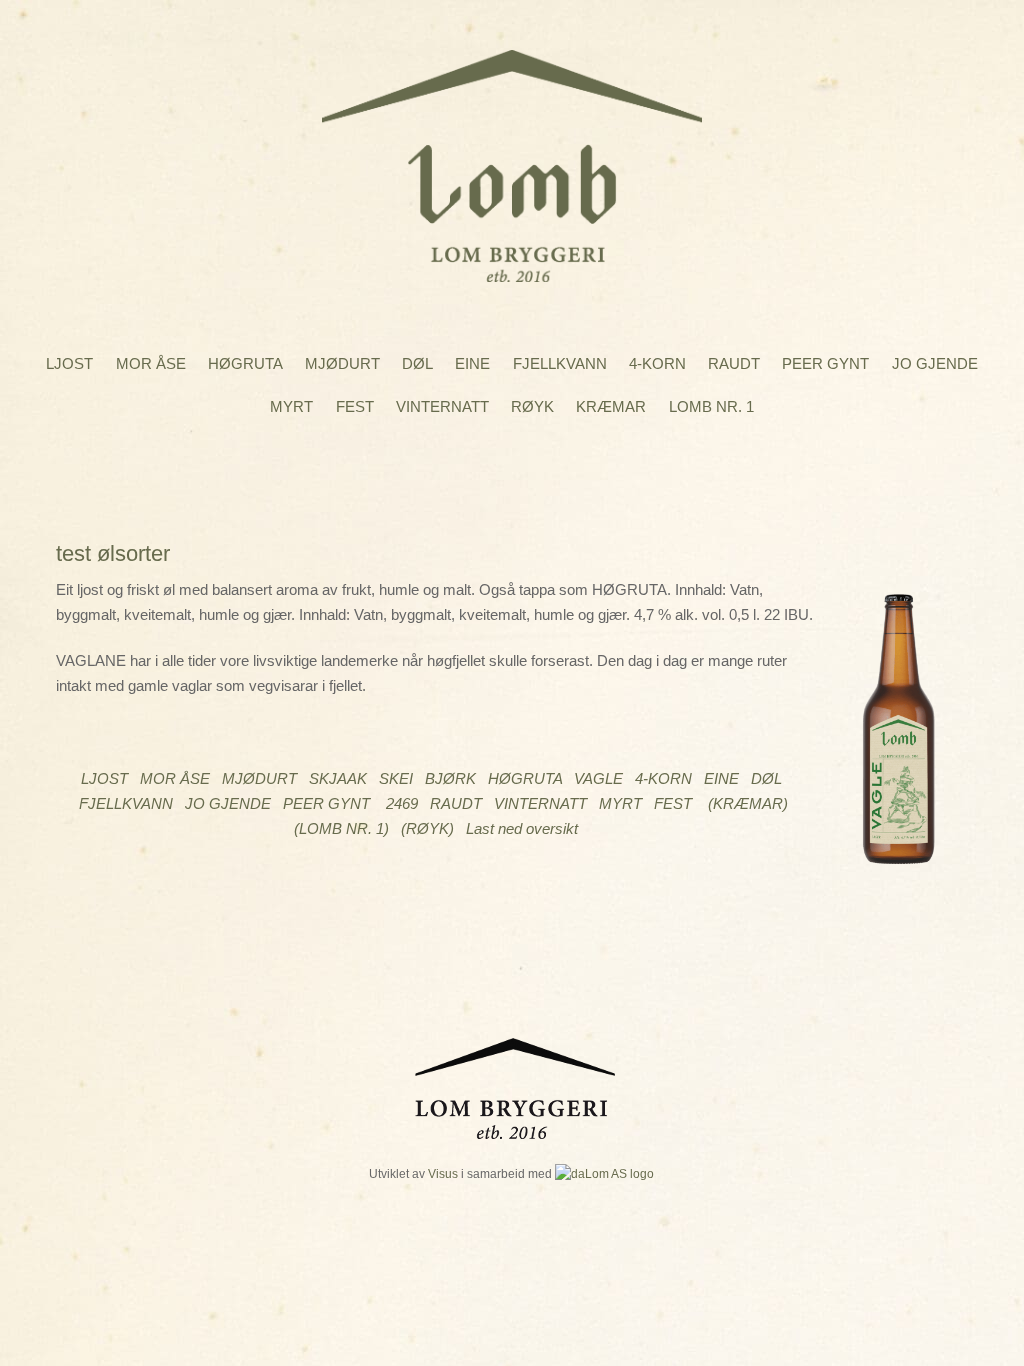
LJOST (69, 363)
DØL (417, 363)
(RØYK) (427, 828)
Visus (443, 1173)
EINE (472, 363)
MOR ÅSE (151, 363)
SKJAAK (338, 778)
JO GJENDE (935, 363)
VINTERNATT (442, 406)
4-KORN (657, 363)
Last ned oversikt (522, 828)
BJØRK (450, 778)
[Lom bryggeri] (512, 268)
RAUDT (734, 363)
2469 (402, 803)
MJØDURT (342, 363)
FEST (355, 406)
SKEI (396, 778)
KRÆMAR (611, 406)
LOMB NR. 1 (711, 406)
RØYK (532, 406)
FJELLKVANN (560, 363)
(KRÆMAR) (748, 803)
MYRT (291, 406)
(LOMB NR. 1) (341, 828)
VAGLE (598, 778)
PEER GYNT (825, 363)
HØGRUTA (245, 363)
